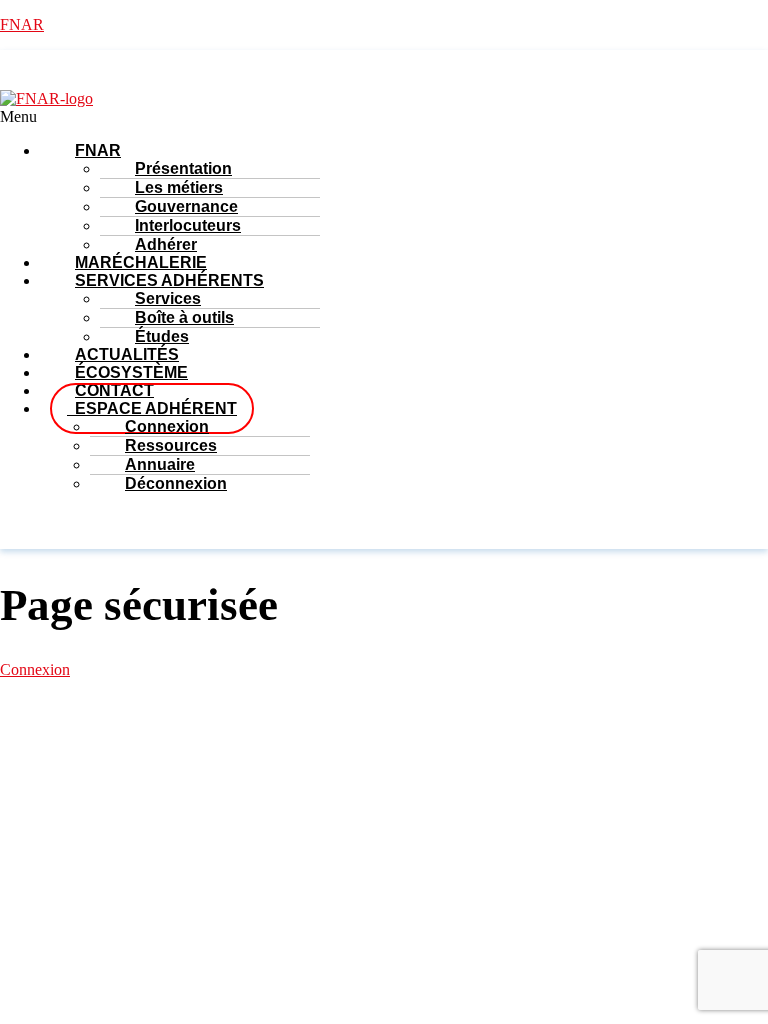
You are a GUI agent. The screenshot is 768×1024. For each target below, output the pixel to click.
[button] (310, 117)
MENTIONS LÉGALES (114, 751)
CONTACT (575, 769)
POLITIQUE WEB (271, 751)
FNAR (22, 24)
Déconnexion (176, 483)
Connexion (35, 669)
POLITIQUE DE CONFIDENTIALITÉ (476, 751)
